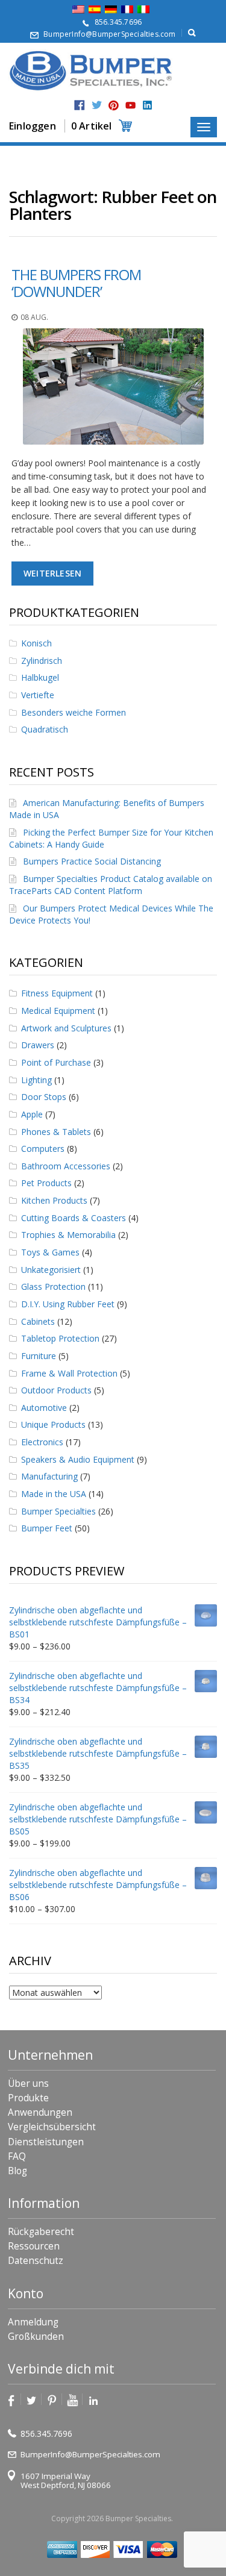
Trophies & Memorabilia (68, 1235)
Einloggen (33, 126)
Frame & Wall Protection (69, 1373)
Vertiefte (38, 695)
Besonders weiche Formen (74, 712)
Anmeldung (33, 2322)
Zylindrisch (42, 661)
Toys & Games (50, 1252)
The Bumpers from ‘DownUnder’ (76, 283)
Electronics (42, 1442)
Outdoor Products (56, 1390)
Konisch (36, 643)
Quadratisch (45, 729)
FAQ (17, 2156)
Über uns (28, 2084)
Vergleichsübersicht (52, 2127)
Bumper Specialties (58, 1511)
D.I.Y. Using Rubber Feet (68, 1304)
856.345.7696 (118, 22)
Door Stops (44, 1097)
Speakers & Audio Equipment (78, 1459)
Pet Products (46, 1183)
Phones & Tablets (56, 1132)
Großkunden (36, 2337)
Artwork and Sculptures (66, 1028)
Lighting (36, 1080)
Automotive (44, 1408)
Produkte (28, 2098)
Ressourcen (34, 2246)
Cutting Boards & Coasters (74, 1218)
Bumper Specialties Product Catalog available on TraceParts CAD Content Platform (111, 885)
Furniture (39, 1356)
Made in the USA (54, 1494)
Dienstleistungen (46, 2142)
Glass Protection (53, 1286)
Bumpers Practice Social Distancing (92, 861)
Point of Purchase (56, 1062)
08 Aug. (34, 317)
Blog (17, 2171)
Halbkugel (40, 677)
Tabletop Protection (60, 1338)
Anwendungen (40, 2112)
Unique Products (53, 1424)
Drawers (38, 1045)
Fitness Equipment (57, 993)
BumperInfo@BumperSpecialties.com (109, 34)
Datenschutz (36, 2261)
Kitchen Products (54, 1200)
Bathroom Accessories (66, 1166)
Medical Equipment (58, 1011)
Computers (43, 1149)
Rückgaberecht (41, 2232)
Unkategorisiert (51, 1270)
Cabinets (38, 1321)
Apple (32, 1114)
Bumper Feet (47, 1528)
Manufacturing (49, 1476)
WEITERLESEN (52, 573)
